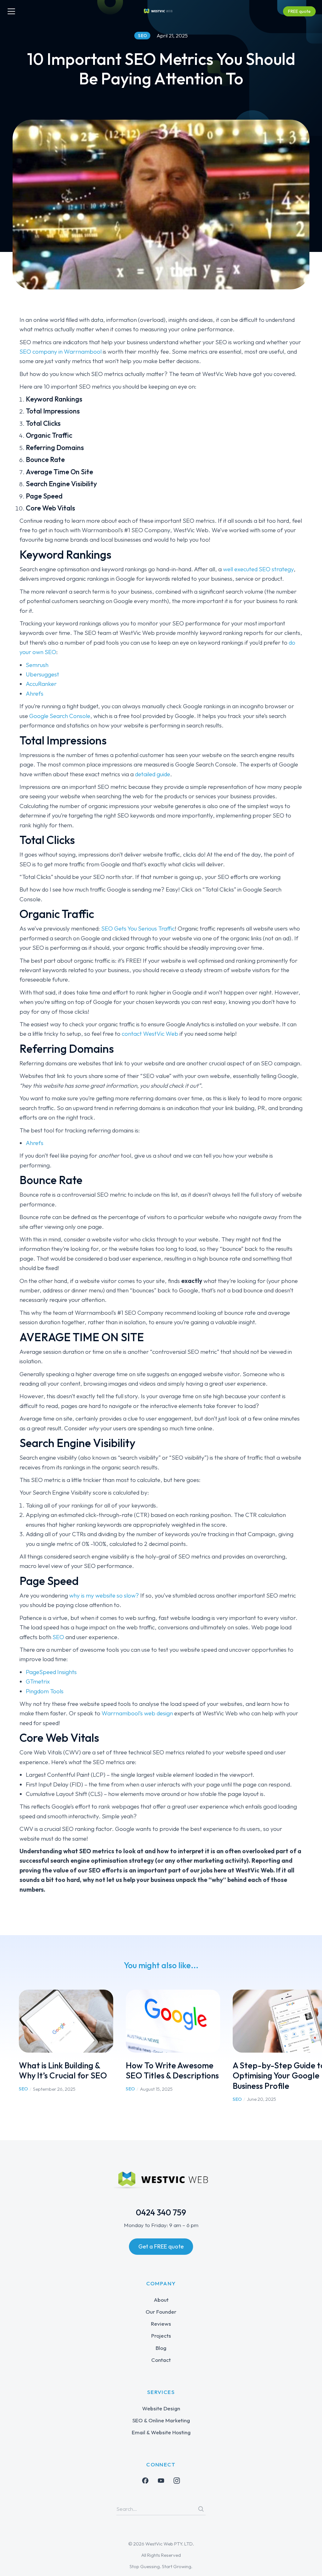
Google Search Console (60, 716)
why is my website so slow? (104, 1595)
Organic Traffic (49, 435)
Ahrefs (35, 693)
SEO (58, 1637)
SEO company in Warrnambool (61, 351)
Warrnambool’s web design (137, 1713)
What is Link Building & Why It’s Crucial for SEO (63, 2071)
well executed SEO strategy (258, 569)
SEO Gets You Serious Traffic (138, 928)
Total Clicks (43, 423)
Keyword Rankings (54, 399)
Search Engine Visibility (61, 484)
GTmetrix (38, 1681)
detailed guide (153, 774)
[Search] (201, 2509)
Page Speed (44, 496)
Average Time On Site (59, 472)
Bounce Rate (45, 459)
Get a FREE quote (161, 2246)
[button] (9, 2046)
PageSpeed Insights (51, 1672)
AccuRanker (41, 684)
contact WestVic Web (150, 1034)
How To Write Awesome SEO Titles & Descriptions (172, 2071)
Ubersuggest (42, 674)
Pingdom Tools (45, 1691)
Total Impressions (53, 411)
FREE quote (299, 11)
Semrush (37, 665)
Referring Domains (55, 447)
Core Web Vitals (50, 508)
